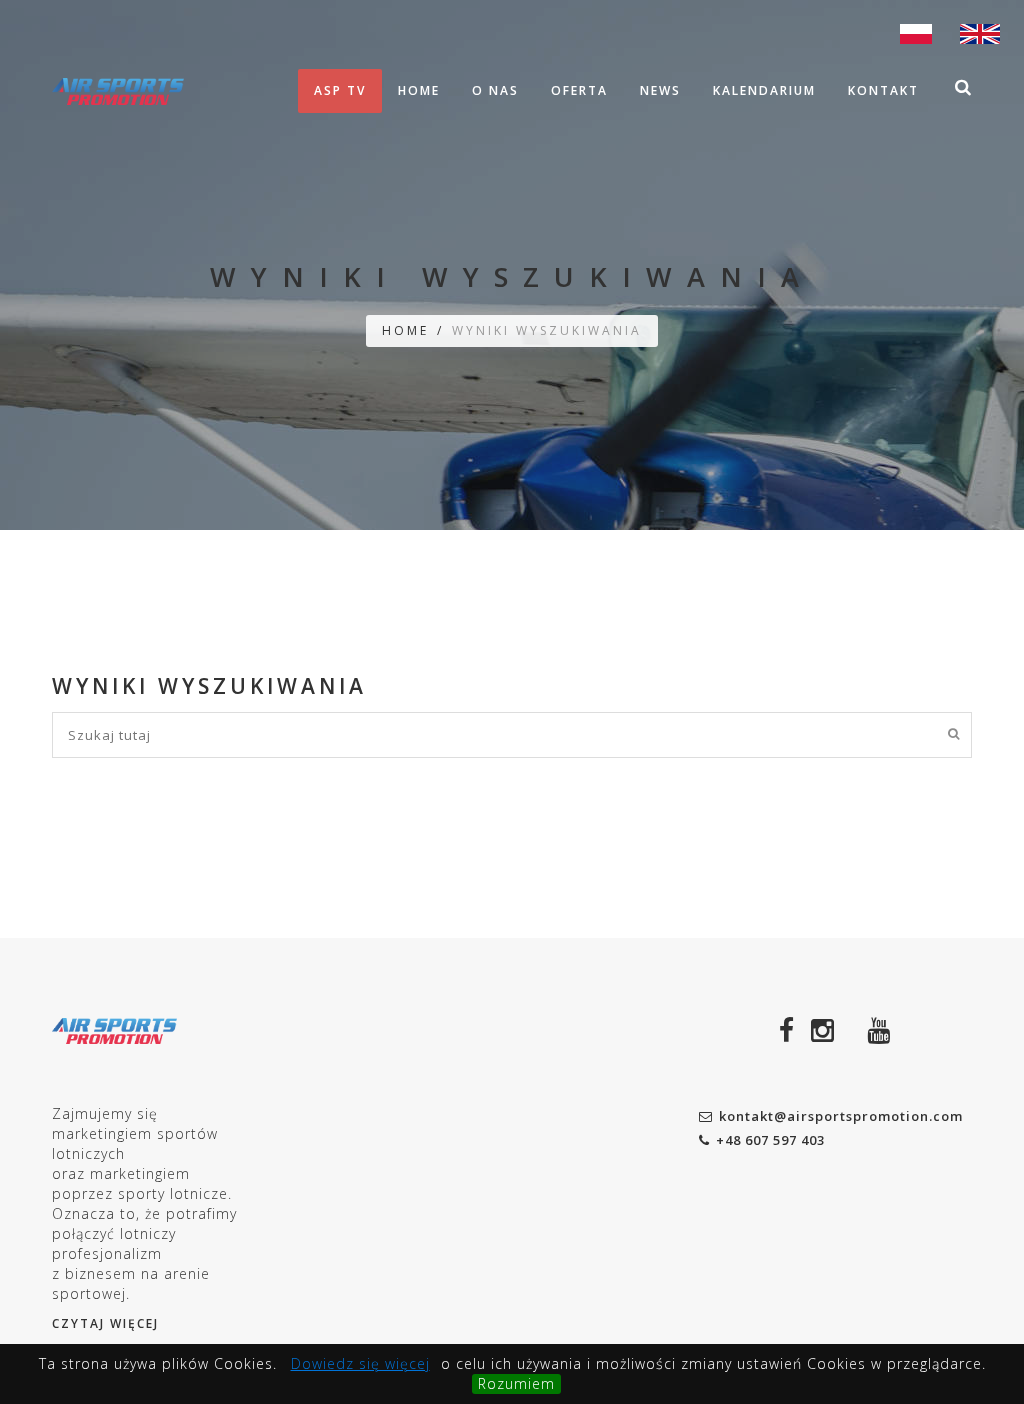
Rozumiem (516, 1383)
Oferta (579, 90)
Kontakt (883, 90)
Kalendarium (764, 90)
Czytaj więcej (105, 1323)
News (660, 90)
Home (419, 90)
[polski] (916, 32)
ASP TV (340, 90)
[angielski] (980, 32)
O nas (495, 90)
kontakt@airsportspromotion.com (841, 1116)
